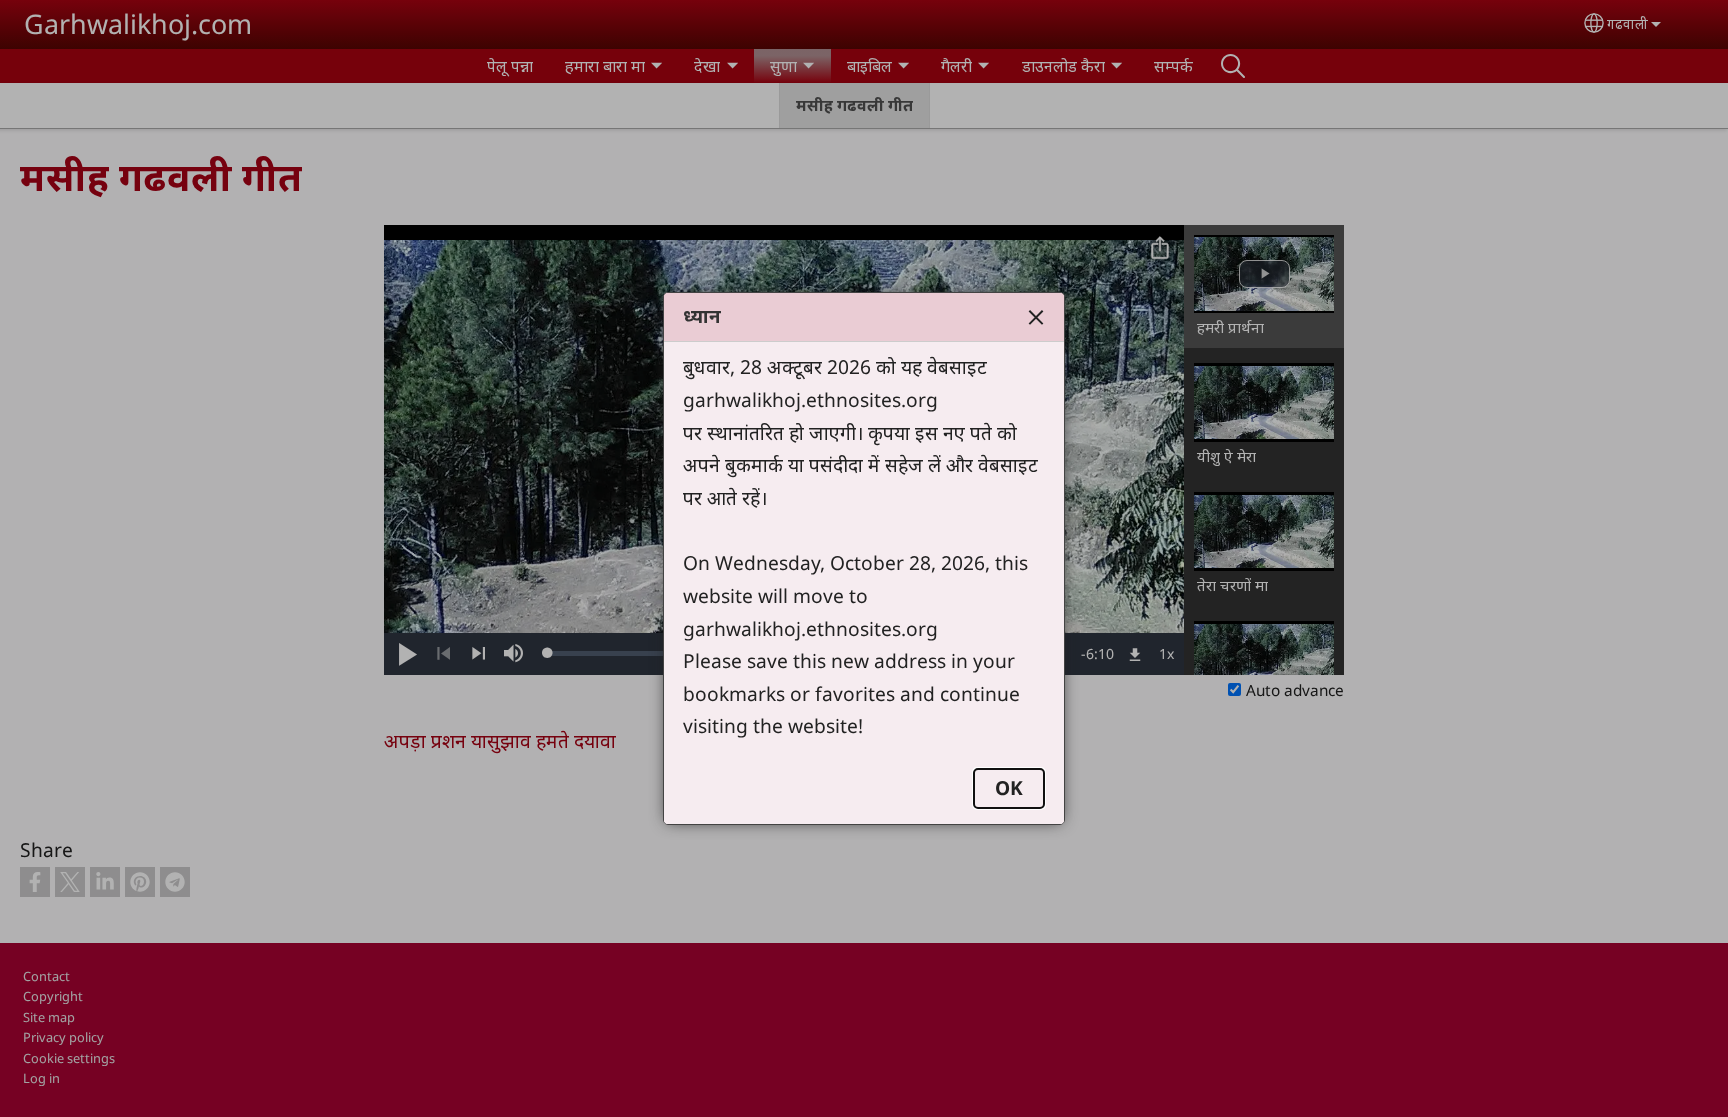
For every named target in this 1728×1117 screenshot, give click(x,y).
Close (1036, 317)
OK (1009, 787)
